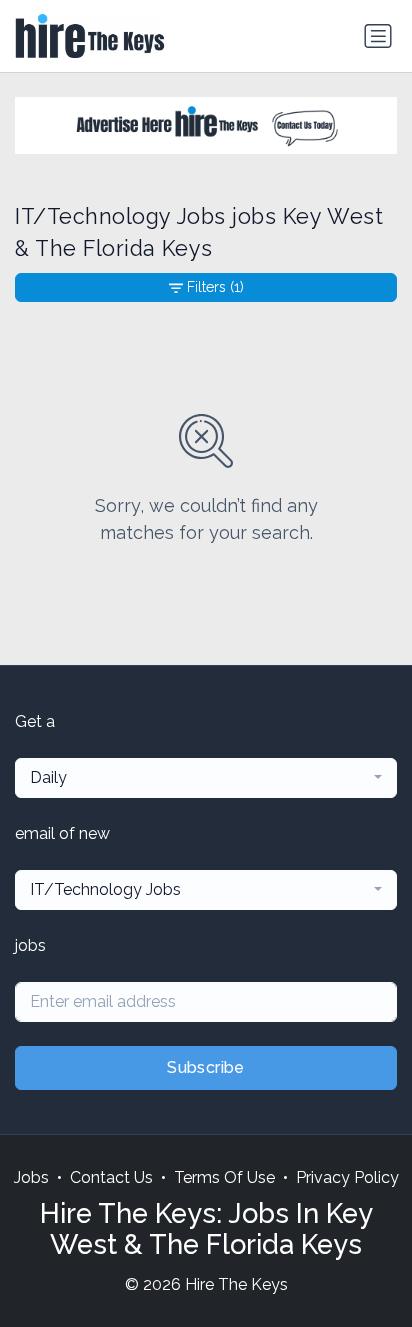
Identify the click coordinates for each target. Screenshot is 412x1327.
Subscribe (206, 1067)
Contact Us (111, 1177)
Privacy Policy (347, 1177)
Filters (215, 287)
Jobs (31, 1177)
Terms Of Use (224, 1177)
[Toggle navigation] (378, 36)
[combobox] (206, 778)
